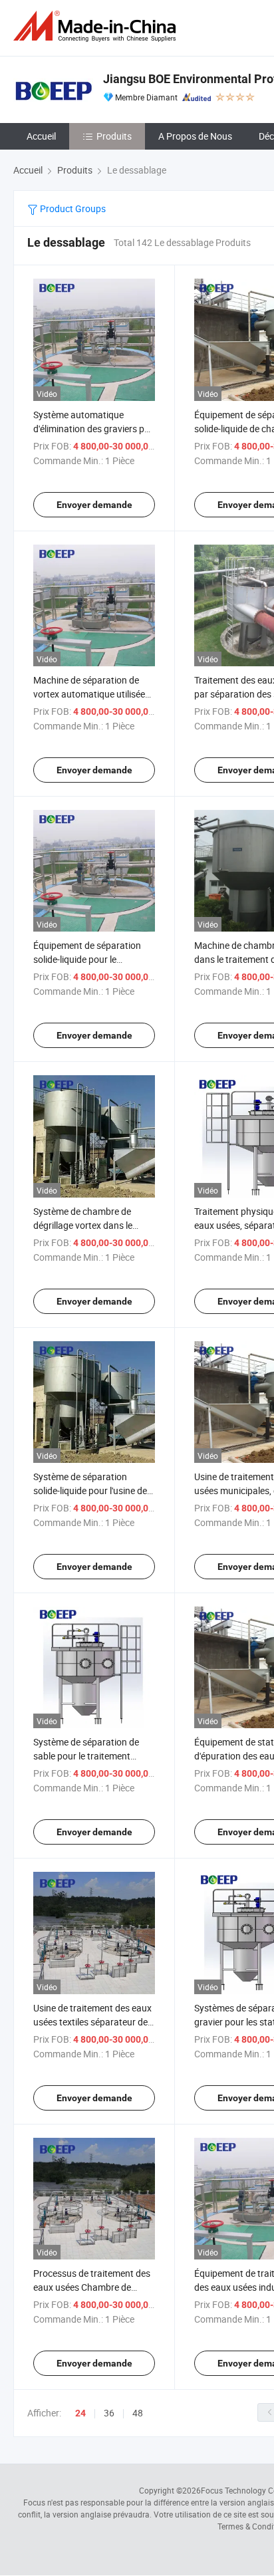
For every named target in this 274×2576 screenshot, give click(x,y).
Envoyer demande (94, 505)
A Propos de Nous (195, 136)
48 (138, 2413)
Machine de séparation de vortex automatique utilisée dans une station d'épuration (92, 694)
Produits (114, 136)
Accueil (41, 136)
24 (80, 2413)
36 (109, 2413)
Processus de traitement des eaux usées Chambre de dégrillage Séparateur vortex (92, 2287)
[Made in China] (97, 26)
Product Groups (72, 208)
